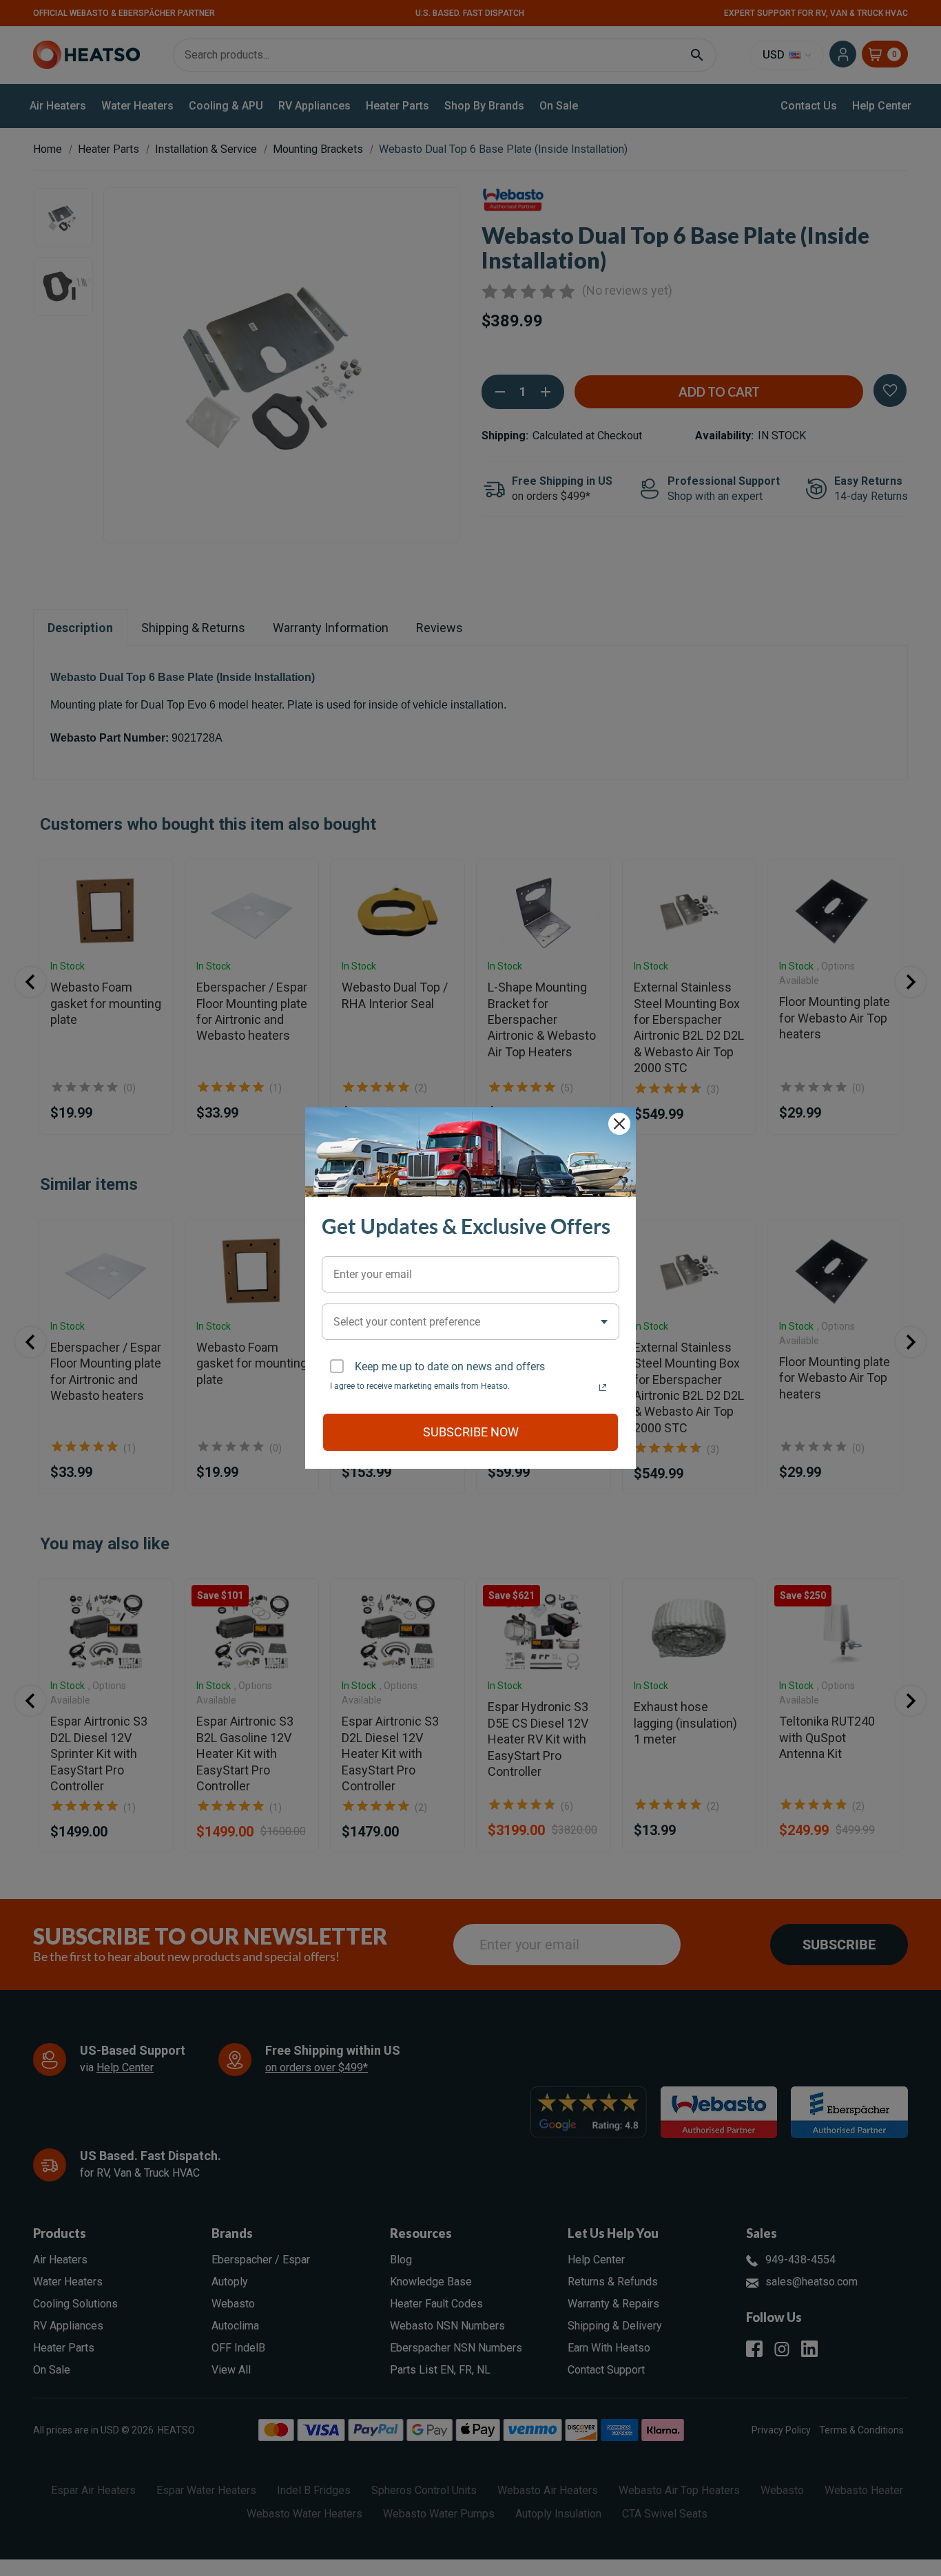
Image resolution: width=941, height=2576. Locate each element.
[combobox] (470, 1322)
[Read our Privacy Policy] (603, 1388)
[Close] (619, 1124)
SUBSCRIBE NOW (471, 1432)
